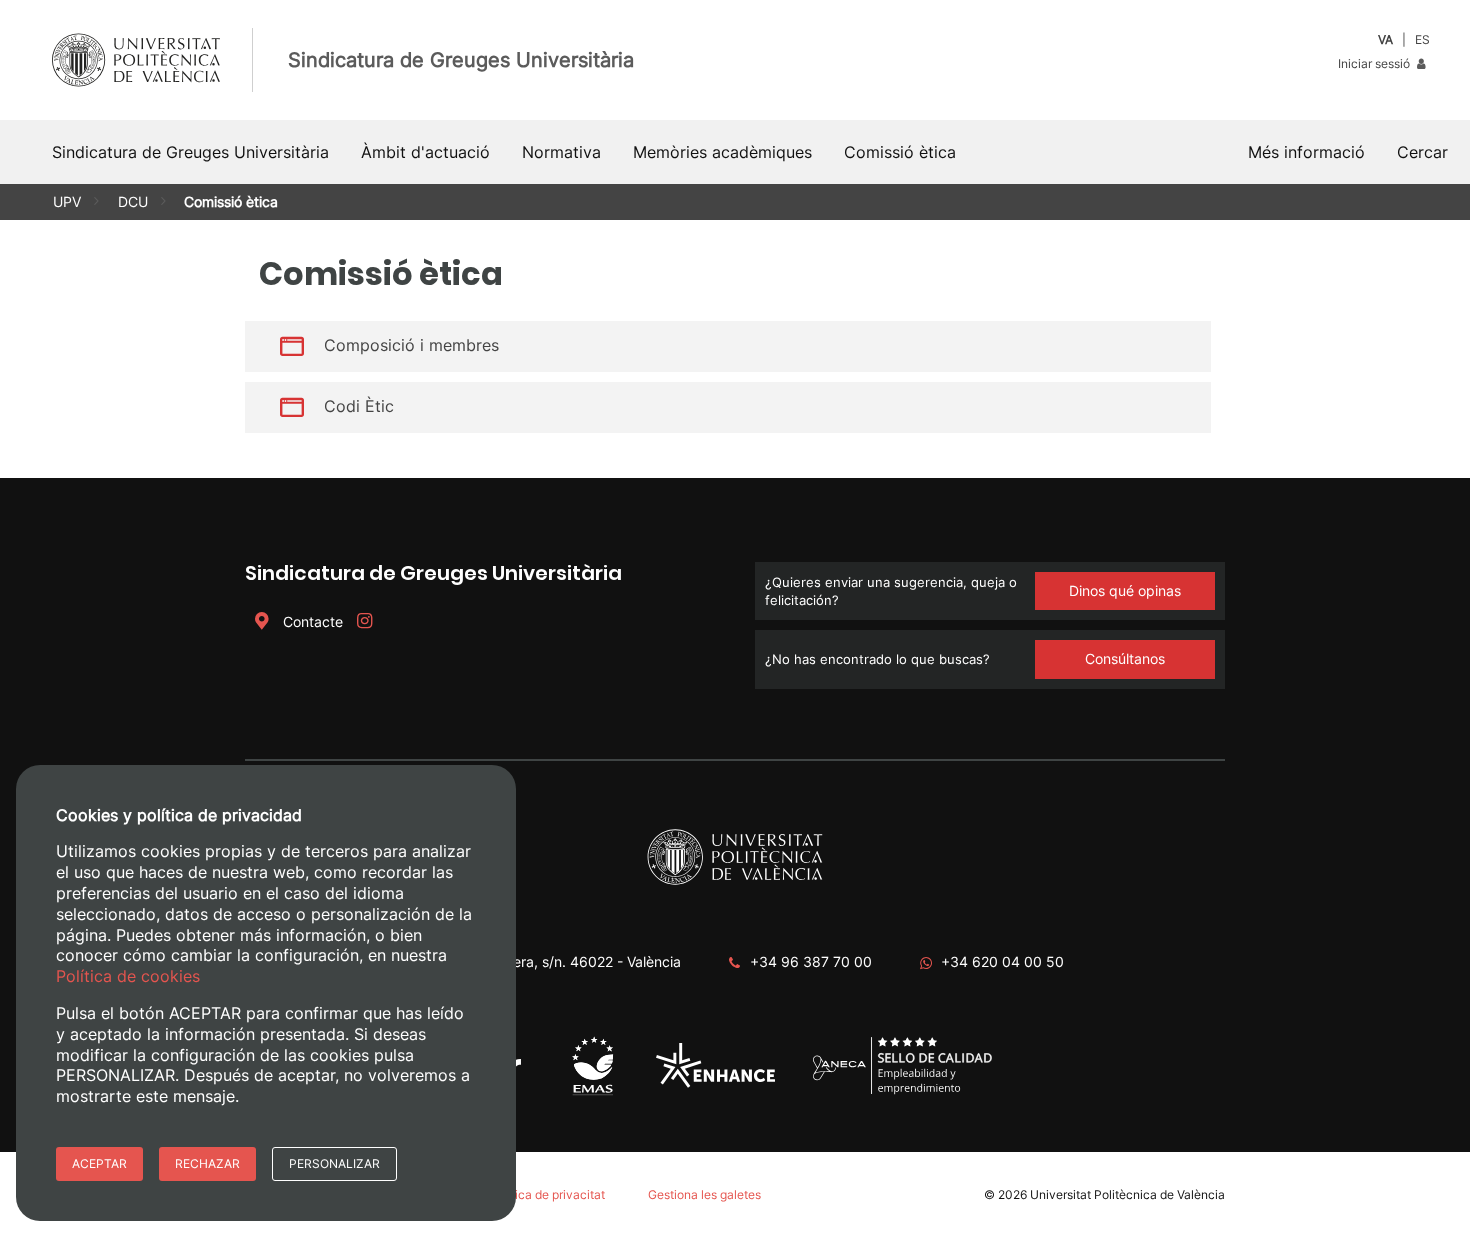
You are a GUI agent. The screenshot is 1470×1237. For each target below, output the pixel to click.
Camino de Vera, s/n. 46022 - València (556, 961)
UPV (67, 201)
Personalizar (334, 1163)
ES (1422, 39)
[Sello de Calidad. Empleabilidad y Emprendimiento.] (902, 1090)
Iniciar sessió (1375, 63)
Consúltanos (1125, 658)
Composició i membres (411, 345)
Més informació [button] (1306, 152)
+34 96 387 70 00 (811, 961)
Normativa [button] (561, 152)
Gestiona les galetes (704, 1194)
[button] (1422, 152)
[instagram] (364, 621)
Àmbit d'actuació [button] (425, 152)
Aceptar (99, 1163)
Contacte (313, 621)
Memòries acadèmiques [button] (722, 152)
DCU (133, 201)
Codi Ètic (359, 406)
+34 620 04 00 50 (1002, 961)
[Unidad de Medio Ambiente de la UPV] (592, 1093)
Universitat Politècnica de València (1127, 1194)
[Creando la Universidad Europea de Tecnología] (715, 1083)
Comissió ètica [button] (900, 152)
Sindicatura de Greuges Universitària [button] (190, 152)
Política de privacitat (547, 1194)
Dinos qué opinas (1125, 590)
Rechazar (207, 1163)
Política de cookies (128, 976)
